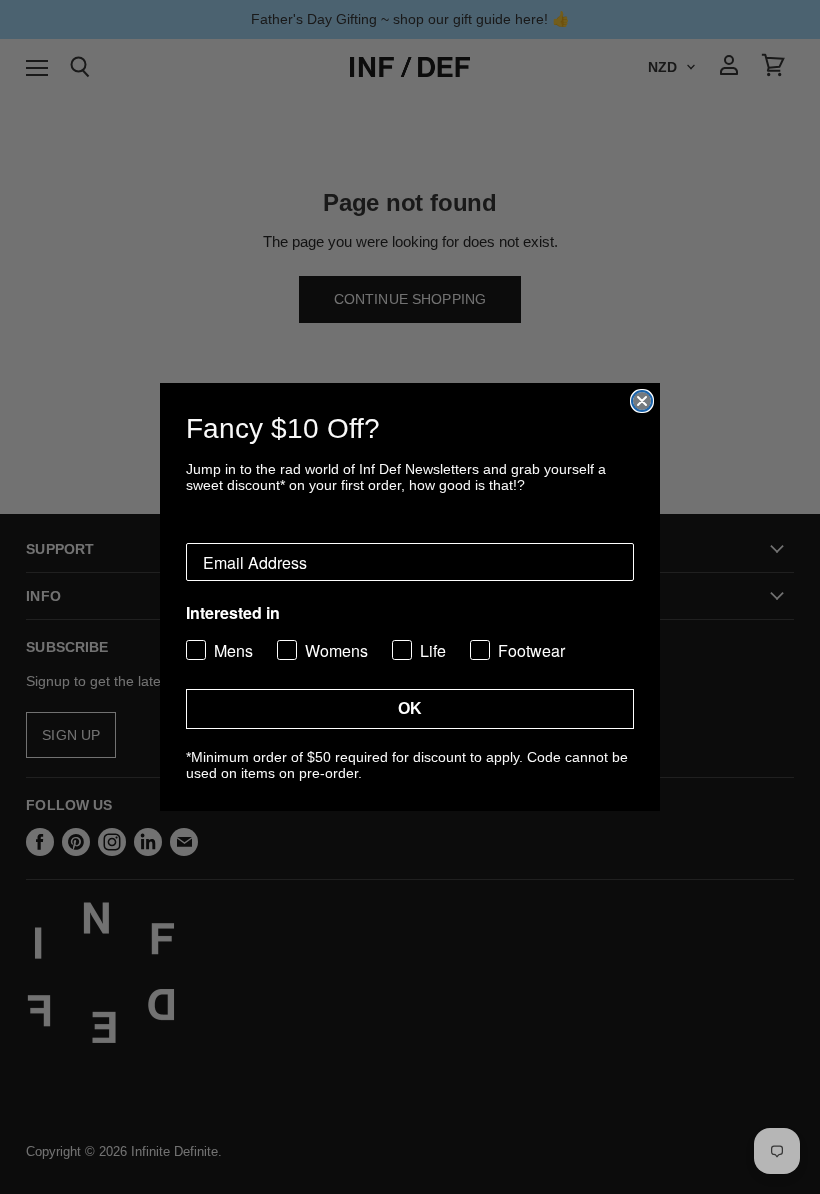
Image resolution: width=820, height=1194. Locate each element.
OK (410, 708)
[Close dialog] (642, 401)
